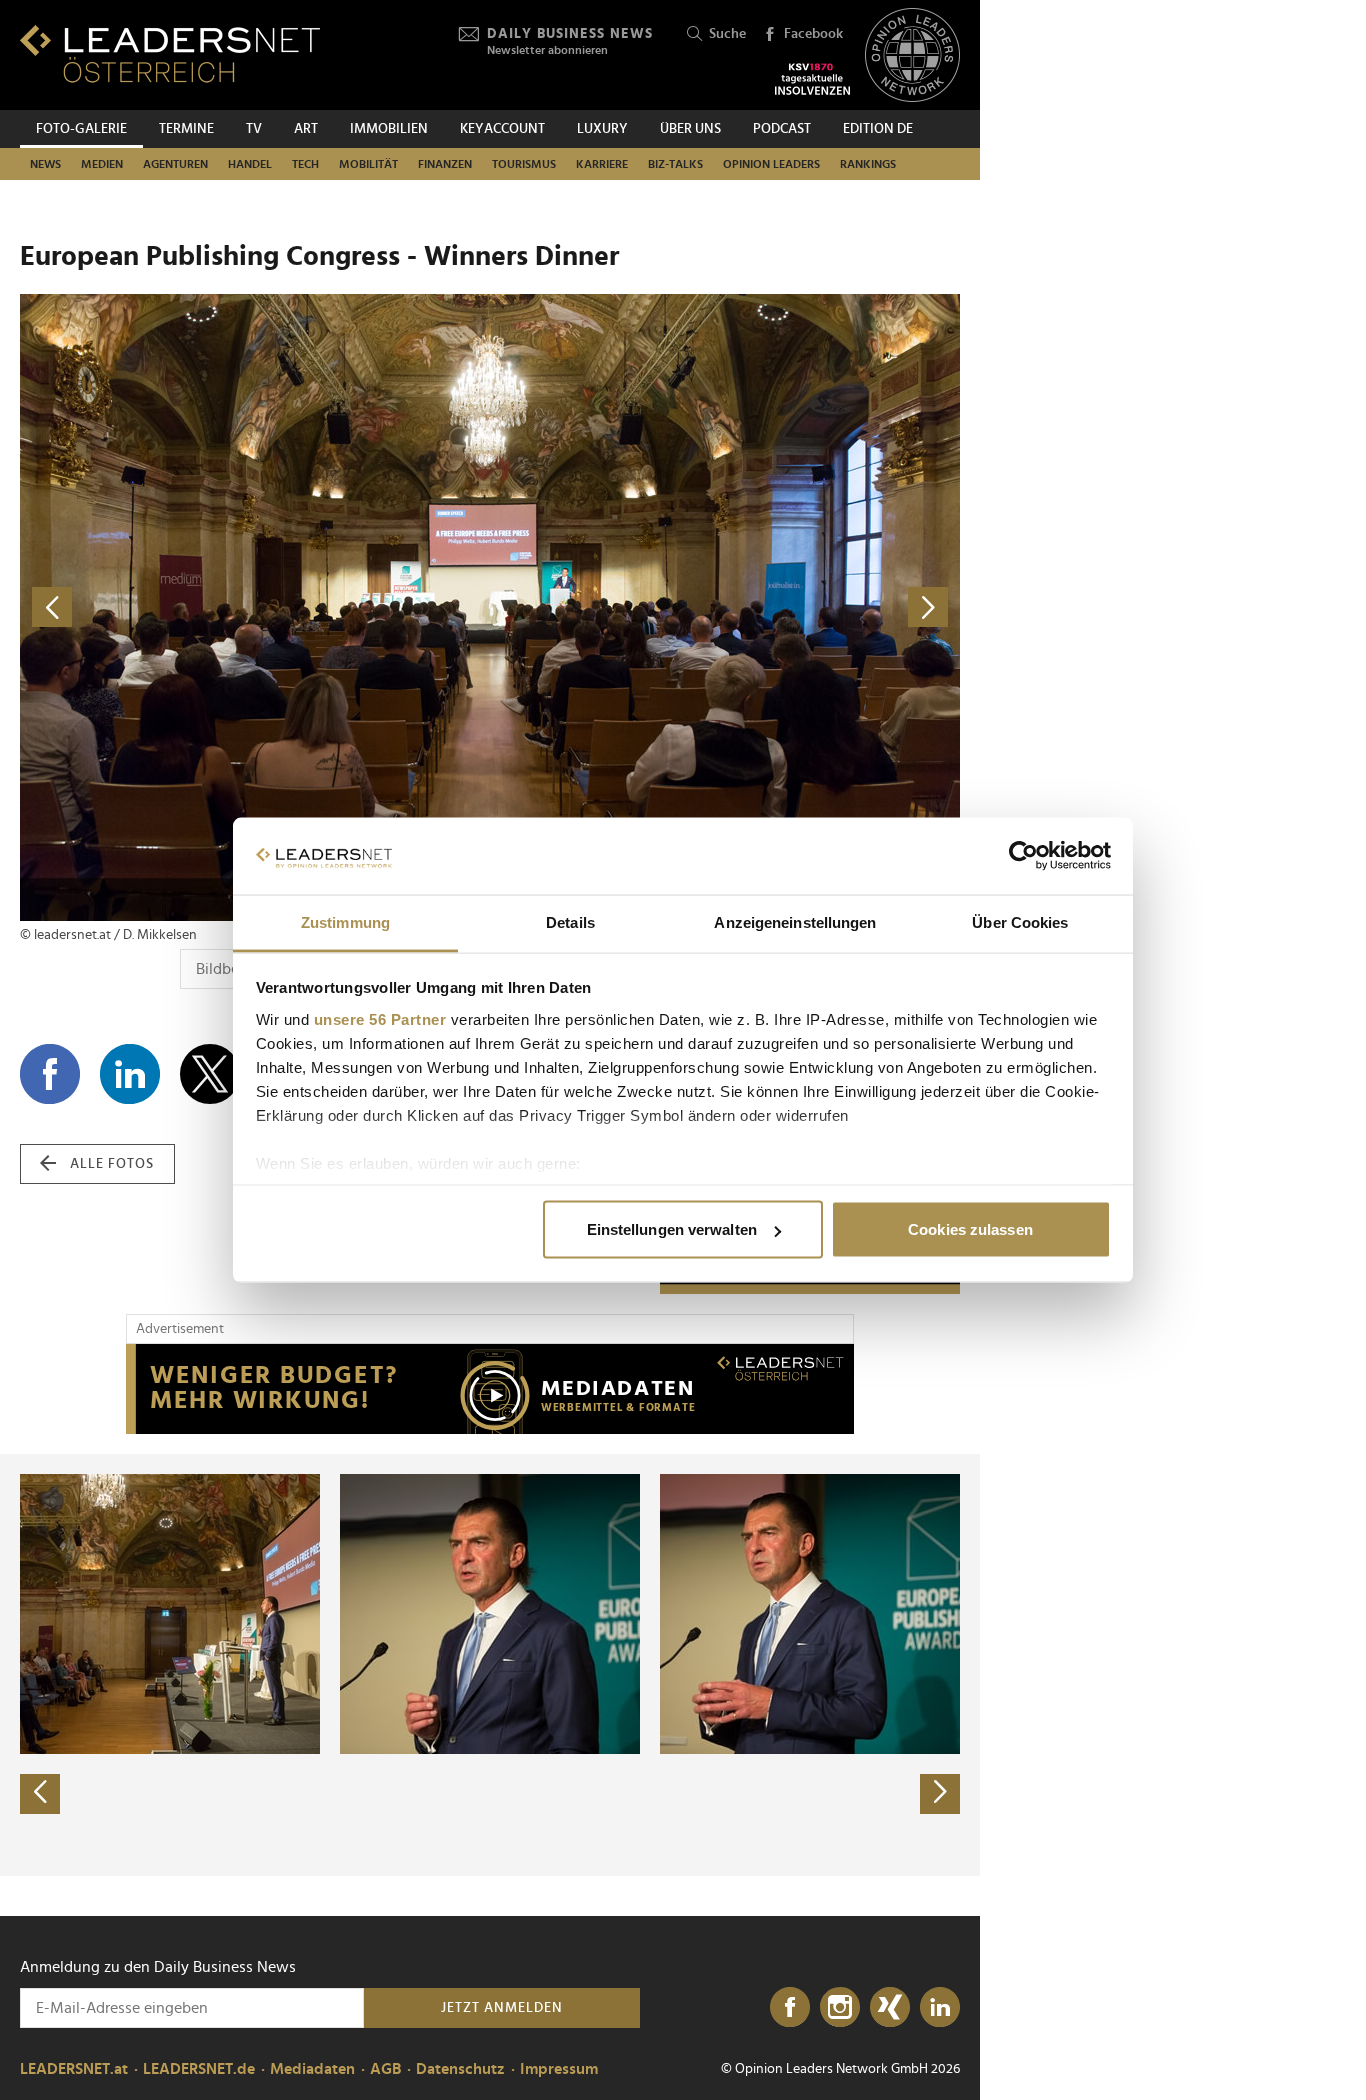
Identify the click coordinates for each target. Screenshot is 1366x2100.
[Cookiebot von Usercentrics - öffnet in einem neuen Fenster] (1023, 856)
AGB (385, 2069)
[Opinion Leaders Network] (912, 55)
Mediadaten (312, 2069)
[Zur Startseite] (170, 53)
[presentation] (40, 1794)
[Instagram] (840, 2008)
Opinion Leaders (771, 164)
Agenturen (175, 164)
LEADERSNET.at (74, 2069)
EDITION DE (878, 129)
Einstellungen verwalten (672, 1229)
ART (306, 129)
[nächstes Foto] (725, 607)
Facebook (813, 34)
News (45, 164)
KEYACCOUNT (502, 129)
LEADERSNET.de (199, 2069)
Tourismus (524, 164)
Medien (102, 164)
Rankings (868, 164)
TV (254, 129)
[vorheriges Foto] (255, 607)
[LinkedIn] (940, 2008)
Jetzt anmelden (502, 2008)
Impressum (559, 2069)
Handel (250, 164)
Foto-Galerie (81, 129)
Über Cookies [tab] (1020, 921)
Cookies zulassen (970, 1229)
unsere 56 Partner (380, 1018)
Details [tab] (570, 921)
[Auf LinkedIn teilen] (130, 1074)
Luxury (602, 129)
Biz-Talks (675, 164)
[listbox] (490, 1665)
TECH (305, 164)
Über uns (690, 129)
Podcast (782, 129)
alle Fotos (112, 1164)
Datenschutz (460, 2069)
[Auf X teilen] (210, 1074)
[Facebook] (790, 2008)
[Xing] (890, 2008)
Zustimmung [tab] (345, 921)
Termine (186, 129)
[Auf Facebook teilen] (50, 1074)
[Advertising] (490, 1389)
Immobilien (389, 129)
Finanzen (445, 164)
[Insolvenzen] (812, 79)
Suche (727, 34)
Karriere (602, 164)
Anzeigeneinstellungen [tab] (795, 921)
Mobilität (368, 164)
